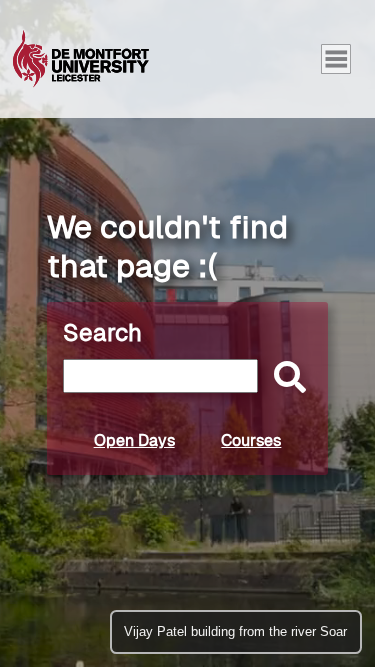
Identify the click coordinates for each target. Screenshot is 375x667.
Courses (251, 440)
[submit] (285, 378)
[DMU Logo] (81, 59)
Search (102, 332)
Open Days (134, 440)
